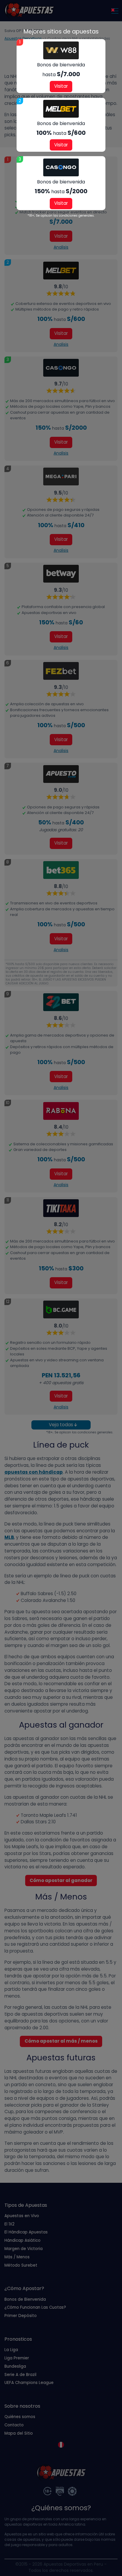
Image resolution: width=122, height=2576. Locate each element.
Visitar (61, 86)
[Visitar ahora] (61, 50)
